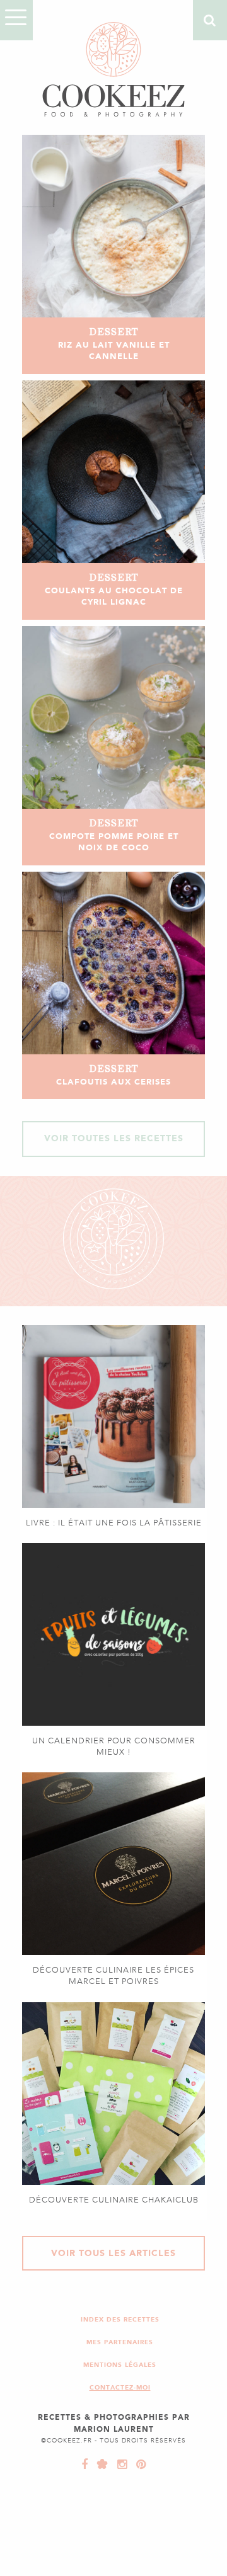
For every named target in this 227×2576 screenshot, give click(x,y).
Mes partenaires (120, 2342)
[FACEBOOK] (85, 2465)
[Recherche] (210, 20)
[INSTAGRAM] (119, 2465)
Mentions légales (120, 2365)
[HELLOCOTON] (100, 2465)
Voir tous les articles (113, 2253)
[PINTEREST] (138, 2465)
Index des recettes (120, 2319)
